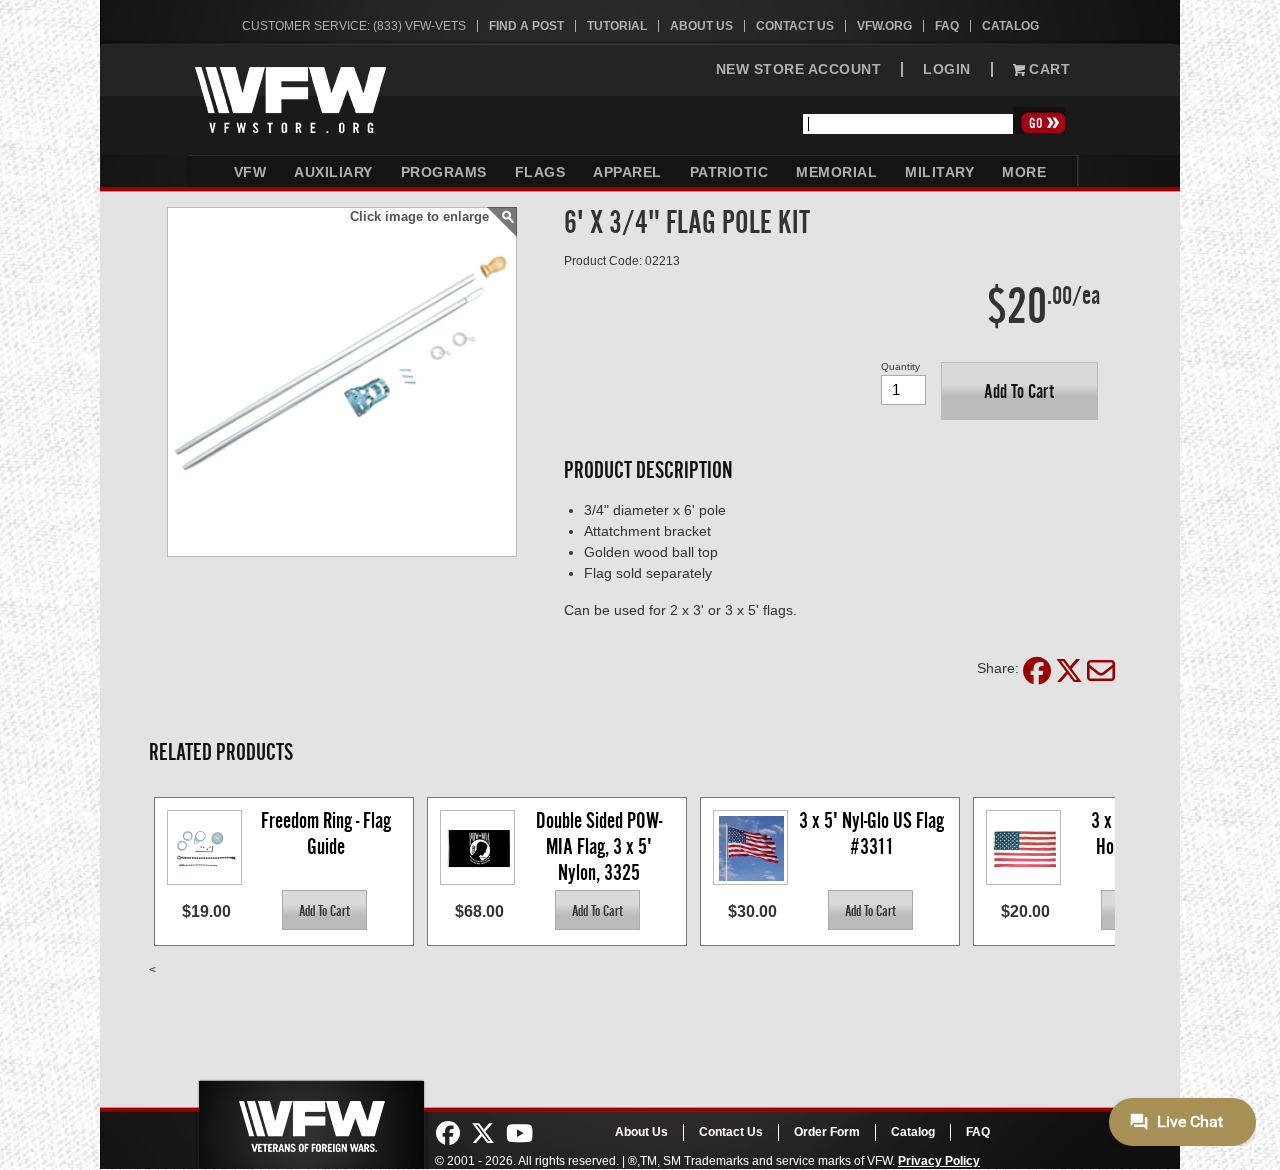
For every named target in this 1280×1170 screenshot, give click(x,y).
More (1024, 172)
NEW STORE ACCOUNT (799, 69)
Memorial (836, 172)
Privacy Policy (939, 1161)
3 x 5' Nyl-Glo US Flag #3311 (873, 833)
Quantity (900, 366)
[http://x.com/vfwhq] (483, 1134)
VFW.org (884, 26)
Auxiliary (333, 172)
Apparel (627, 172)
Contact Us (795, 26)
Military (939, 172)
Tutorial (617, 26)
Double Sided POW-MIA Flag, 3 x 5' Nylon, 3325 (599, 845)
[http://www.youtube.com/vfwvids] (519, 1134)
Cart (1048, 69)
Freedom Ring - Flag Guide (328, 833)
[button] (1019, 391)
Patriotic (729, 172)
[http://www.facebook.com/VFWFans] (448, 1134)
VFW (250, 172)
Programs (444, 172)
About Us (701, 26)
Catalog (1010, 26)
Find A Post (526, 26)
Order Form (827, 1132)
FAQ (947, 26)
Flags (540, 172)
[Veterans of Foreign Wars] (310, 1119)
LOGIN (947, 69)
